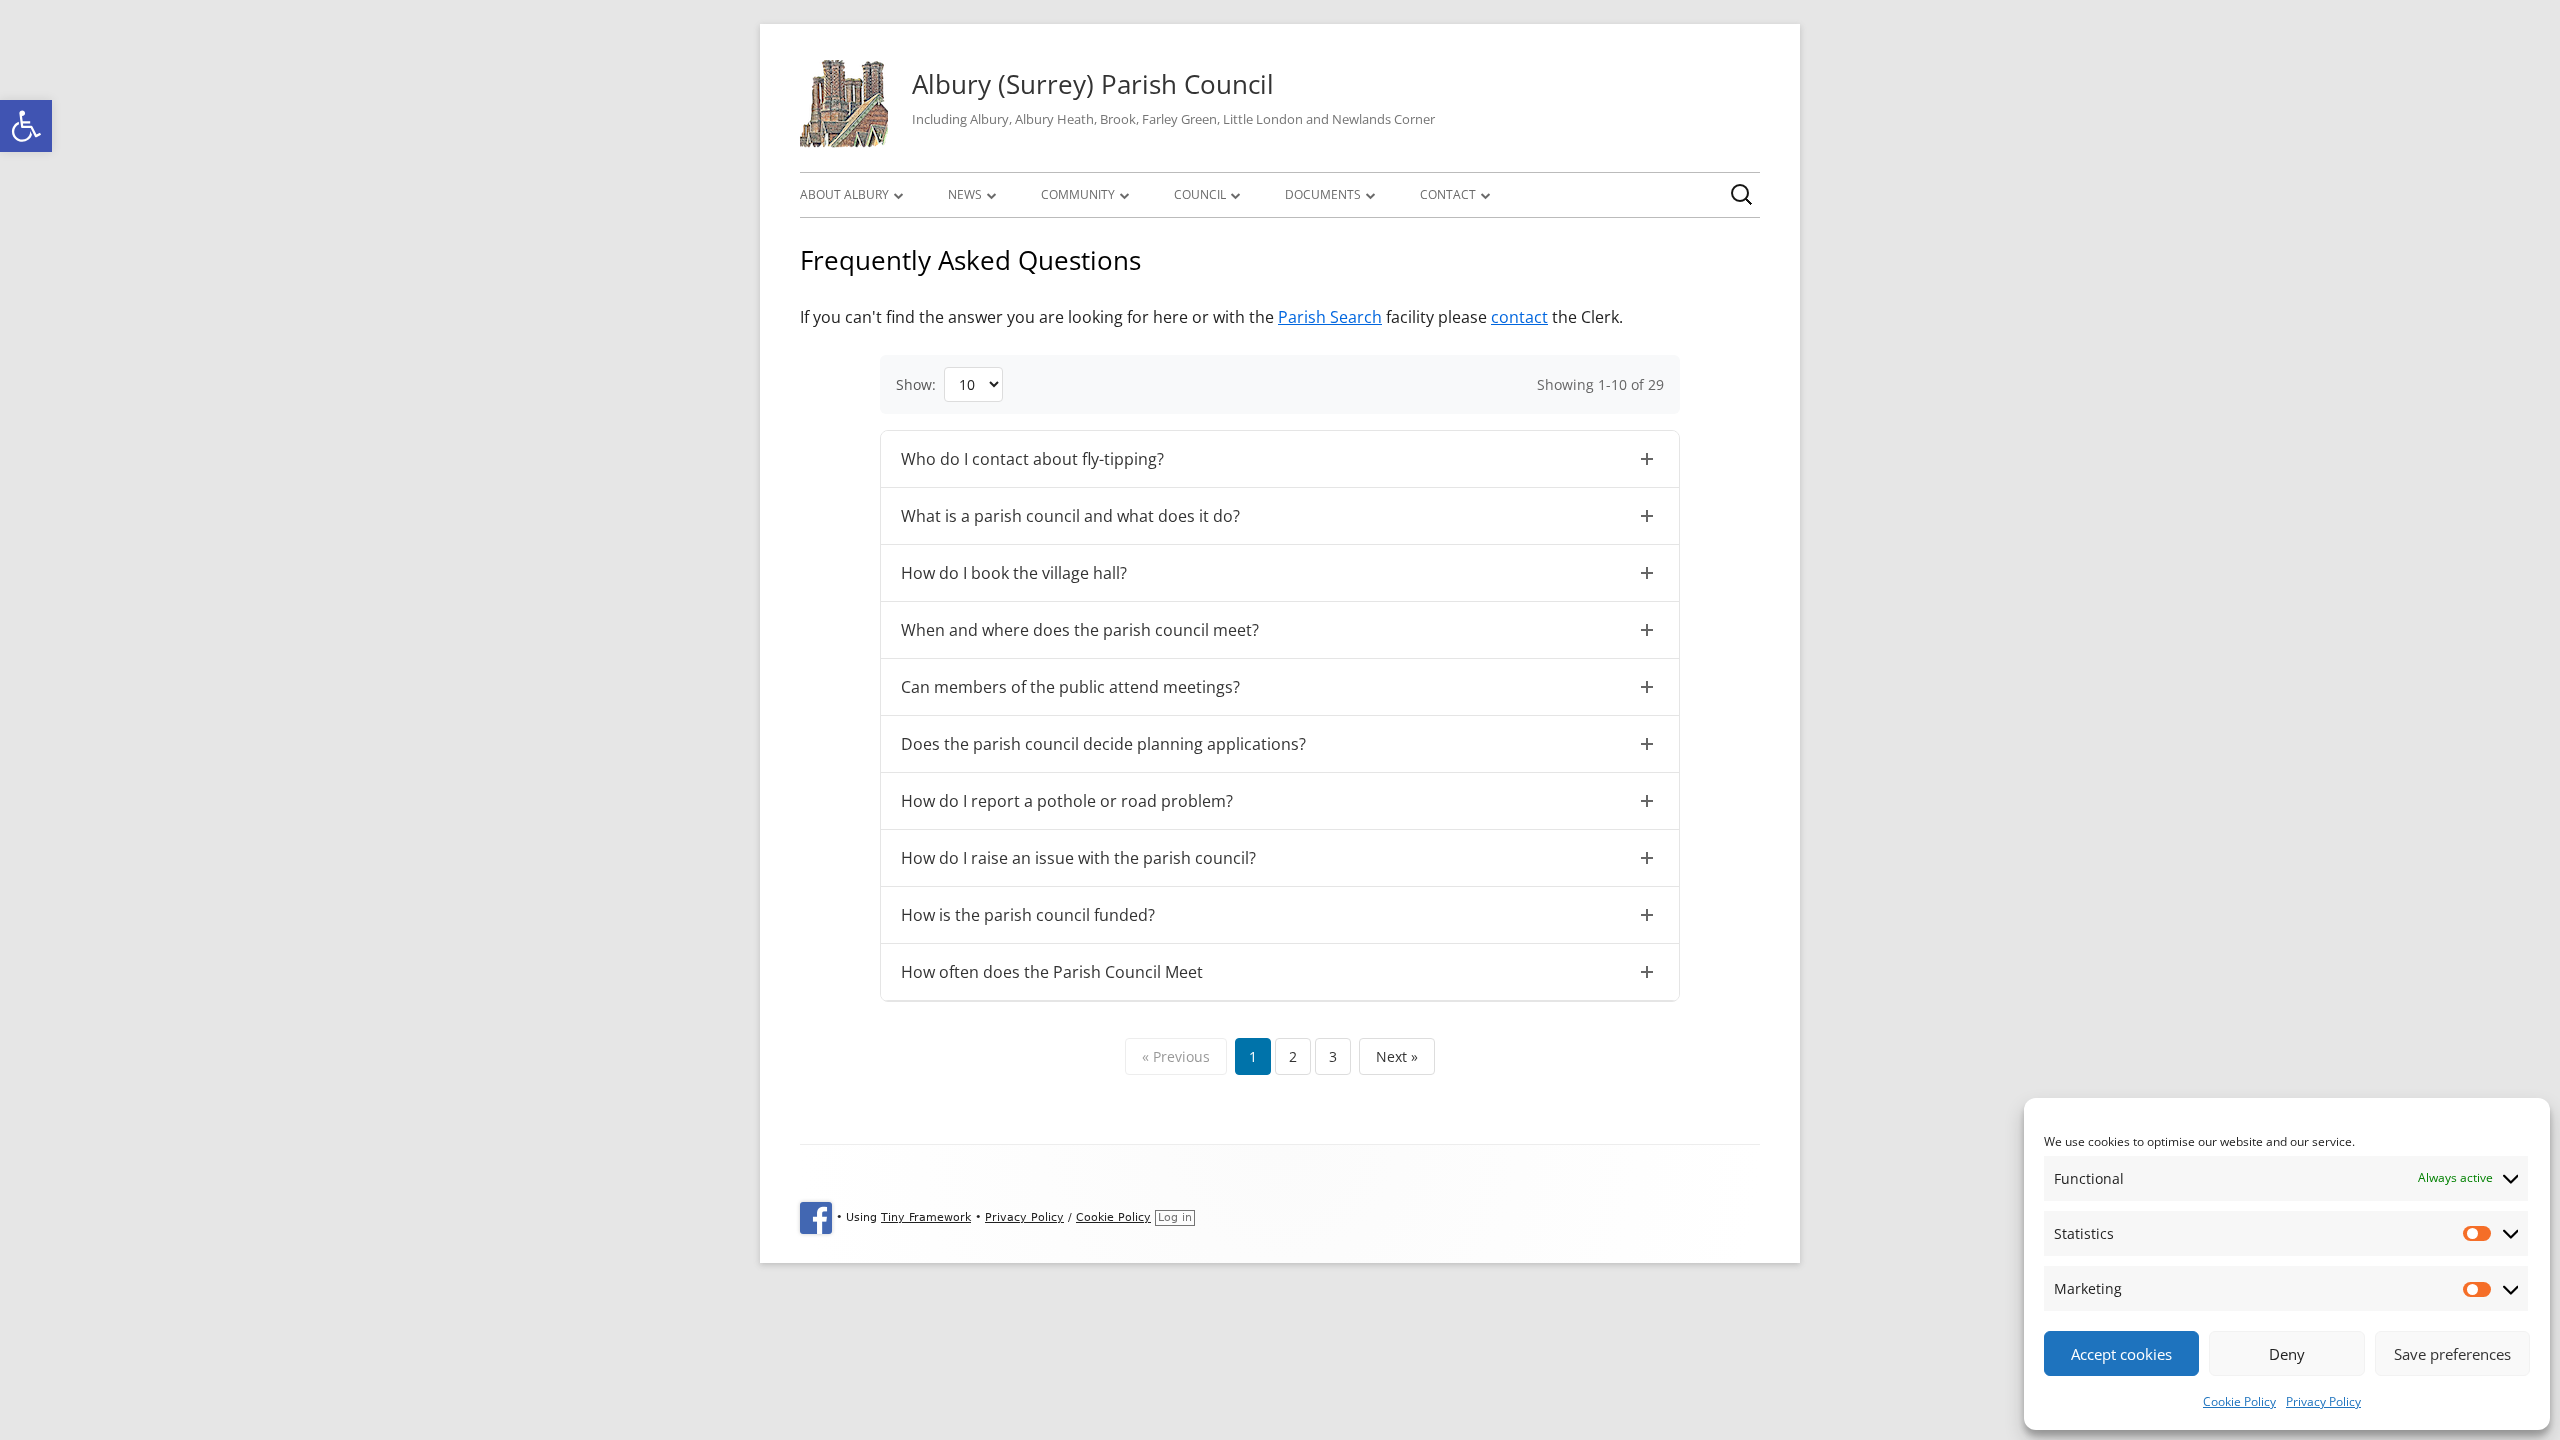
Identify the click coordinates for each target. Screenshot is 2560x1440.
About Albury (844, 194)
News (965, 194)
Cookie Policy (2239, 1401)
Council (1200, 194)
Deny (2287, 1354)
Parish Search (1330, 317)
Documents (1323, 194)
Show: (916, 384)
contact (1519, 317)
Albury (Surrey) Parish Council (1093, 84)
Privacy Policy (2323, 1401)
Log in (1175, 1217)
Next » (1397, 1056)
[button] (26, 126)
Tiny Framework (926, 1217)
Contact (1448, 194)
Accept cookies (2121, 1354)
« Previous (1176, 1056)
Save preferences (2452, 1354)
